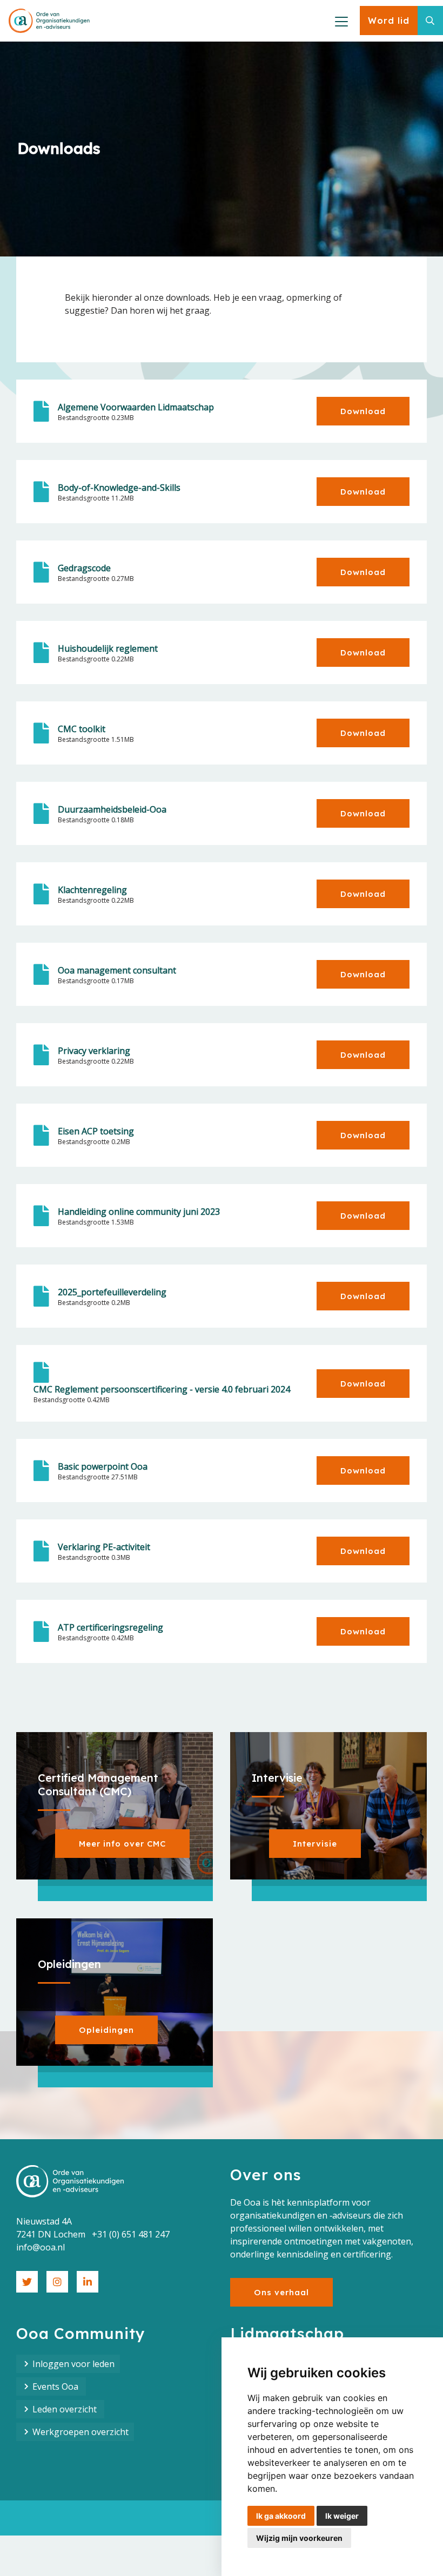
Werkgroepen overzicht (80, 2432)
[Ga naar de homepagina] (49, 21)
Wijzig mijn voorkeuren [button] (299, 2538)
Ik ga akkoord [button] (281, 2516)
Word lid (389, 21)
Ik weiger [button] (342, 2516)
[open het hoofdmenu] (341, 21)
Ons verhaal (281, 2292)
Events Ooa (56, 2386)
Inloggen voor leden (73, 2364)
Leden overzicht (66, 2409)
